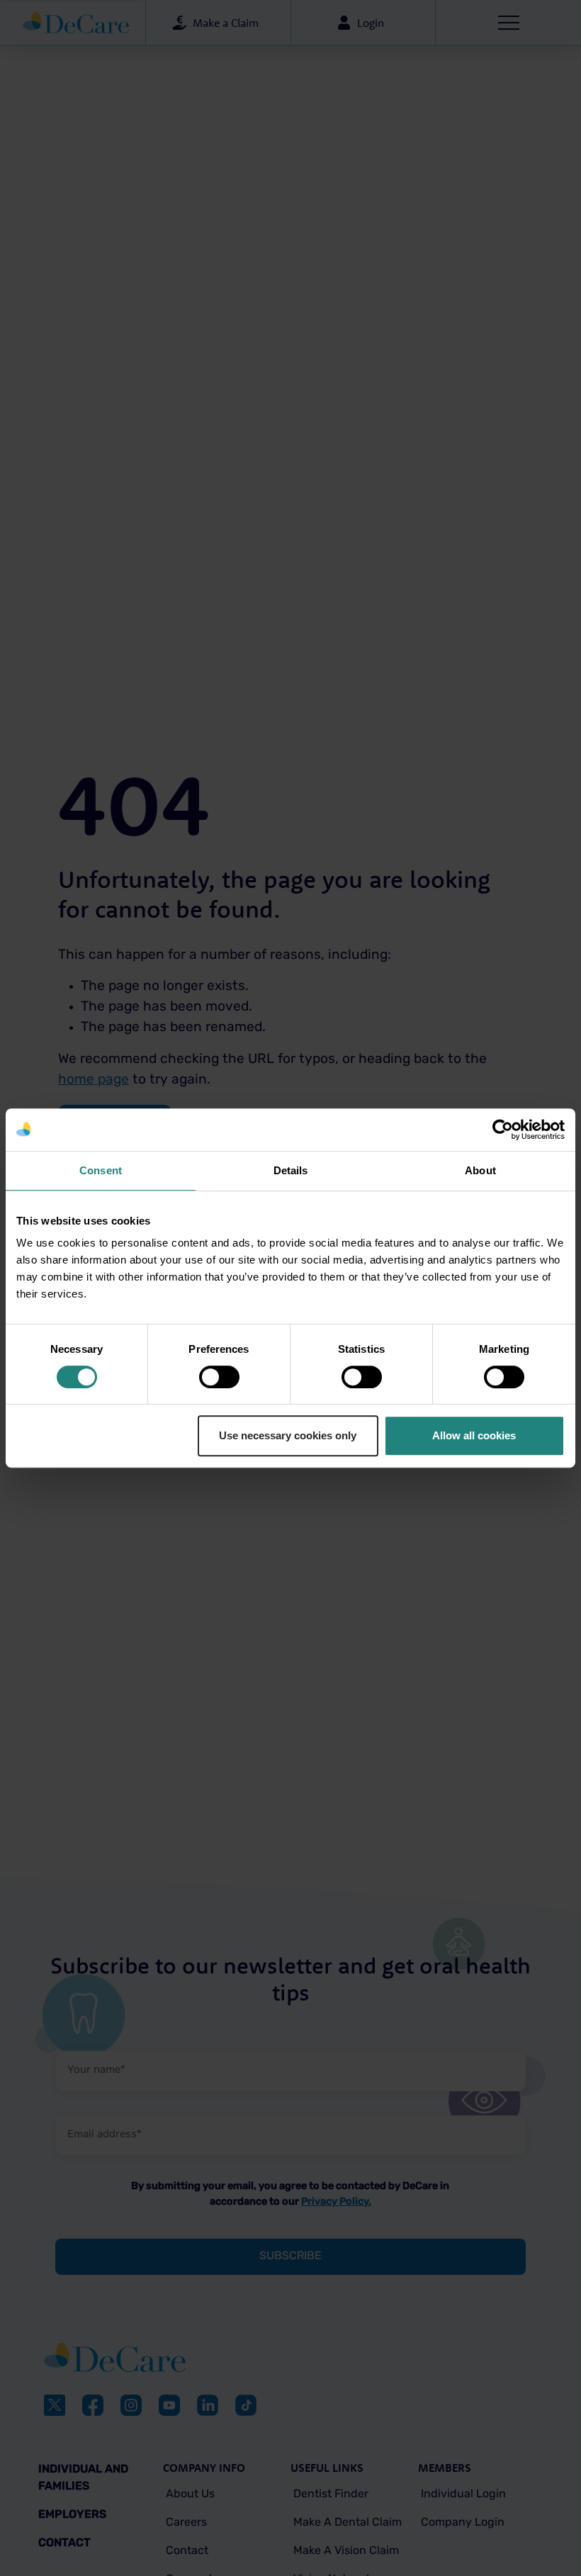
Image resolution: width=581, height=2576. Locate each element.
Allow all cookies (474, 1435)
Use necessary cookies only (288, 1435)
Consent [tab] (101, 1170)
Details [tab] (291, 1170)
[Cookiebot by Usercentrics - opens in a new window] (503, 1130)
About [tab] (480, 1170)
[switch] (219, 1377)
